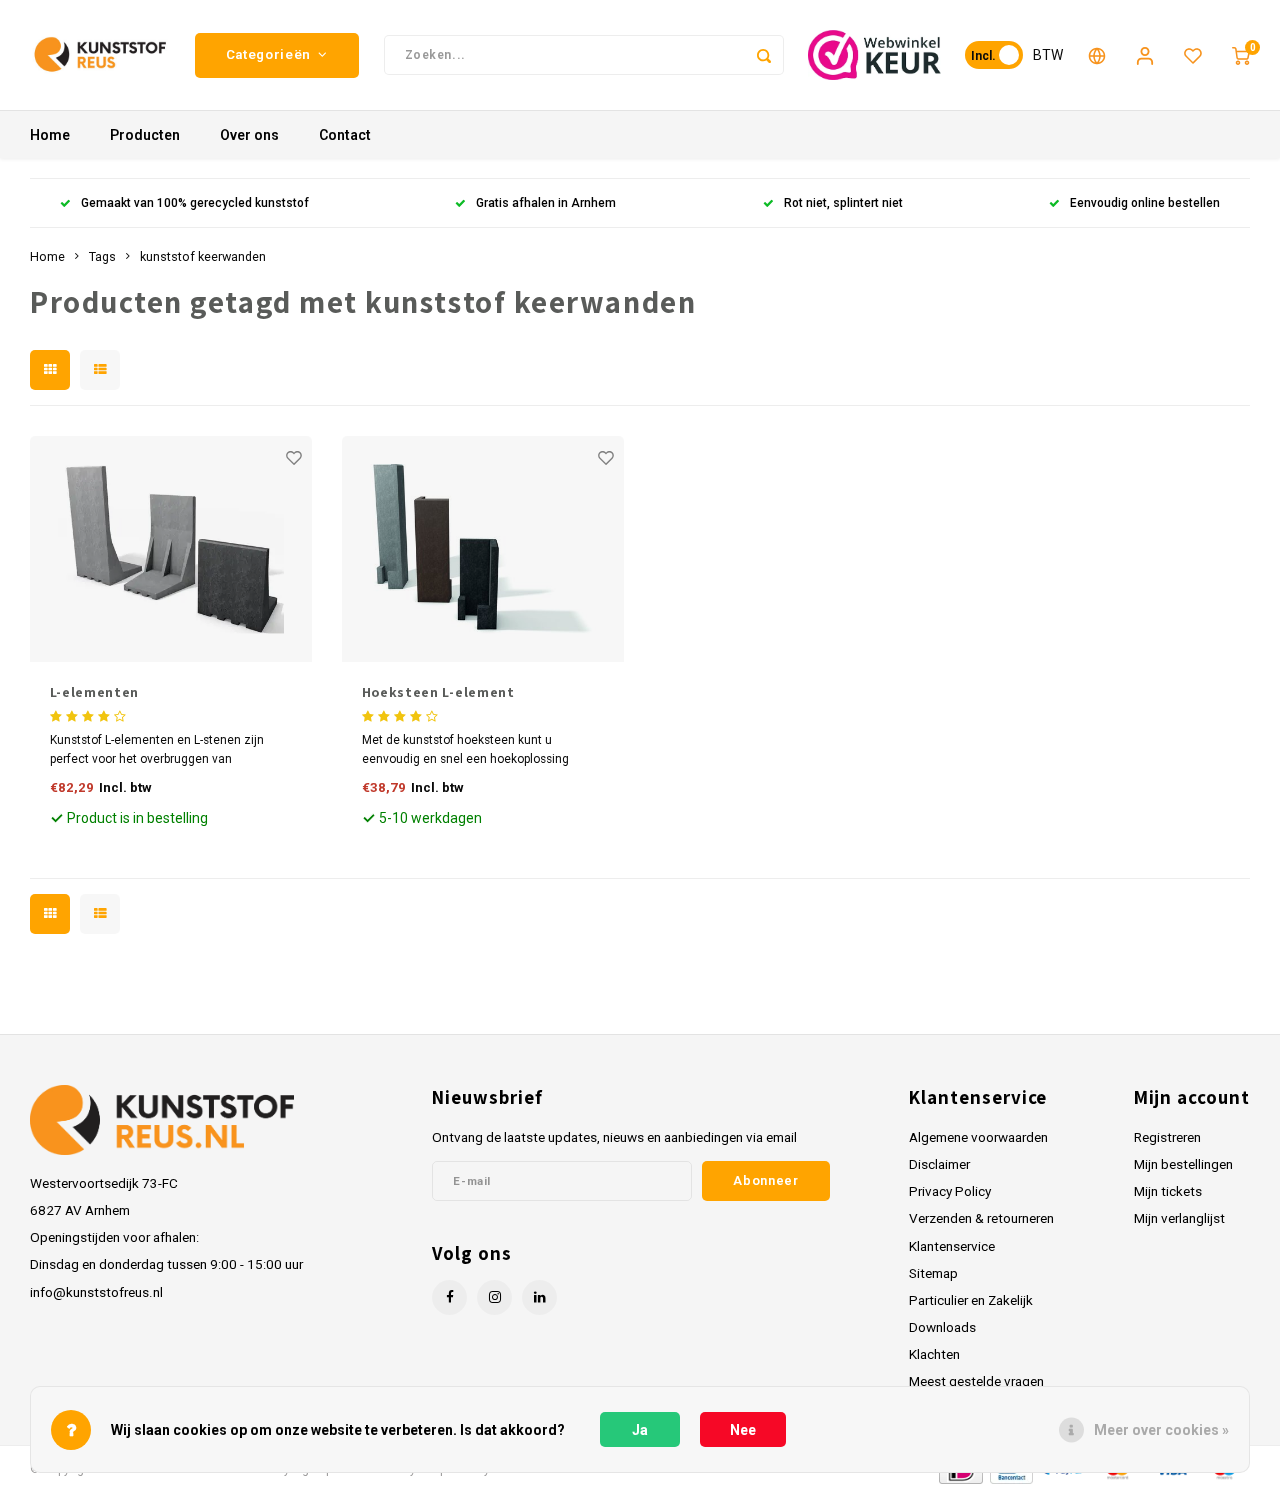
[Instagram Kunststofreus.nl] (494, 1297)
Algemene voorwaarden (978, 1137)
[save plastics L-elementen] (171, 549)
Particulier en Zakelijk (971, 1300)
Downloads (942, 1327)
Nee (743, 1430)
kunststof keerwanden (203, 256)
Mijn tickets (1168, 1191)
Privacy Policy (950, 1191)
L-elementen (95, 692)
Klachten (934, 1354)
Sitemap (933, 1273)
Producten (145, 135)
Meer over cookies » (1161, 1430)
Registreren (1167, 1137)
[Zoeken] (764, 55)
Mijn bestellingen (1183, 1164)
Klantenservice (952, 1246)
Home (50, 135)
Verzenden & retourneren (981, 1218)
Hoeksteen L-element (438, 692)
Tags (102, 256)
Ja (640, 1430)
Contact (345, 135)
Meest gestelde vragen (976, 1381)
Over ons (249, 135)
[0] (1241, 55)
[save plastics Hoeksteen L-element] (483, 549)
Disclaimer (939, 1164)
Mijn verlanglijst (1179, 1218)
